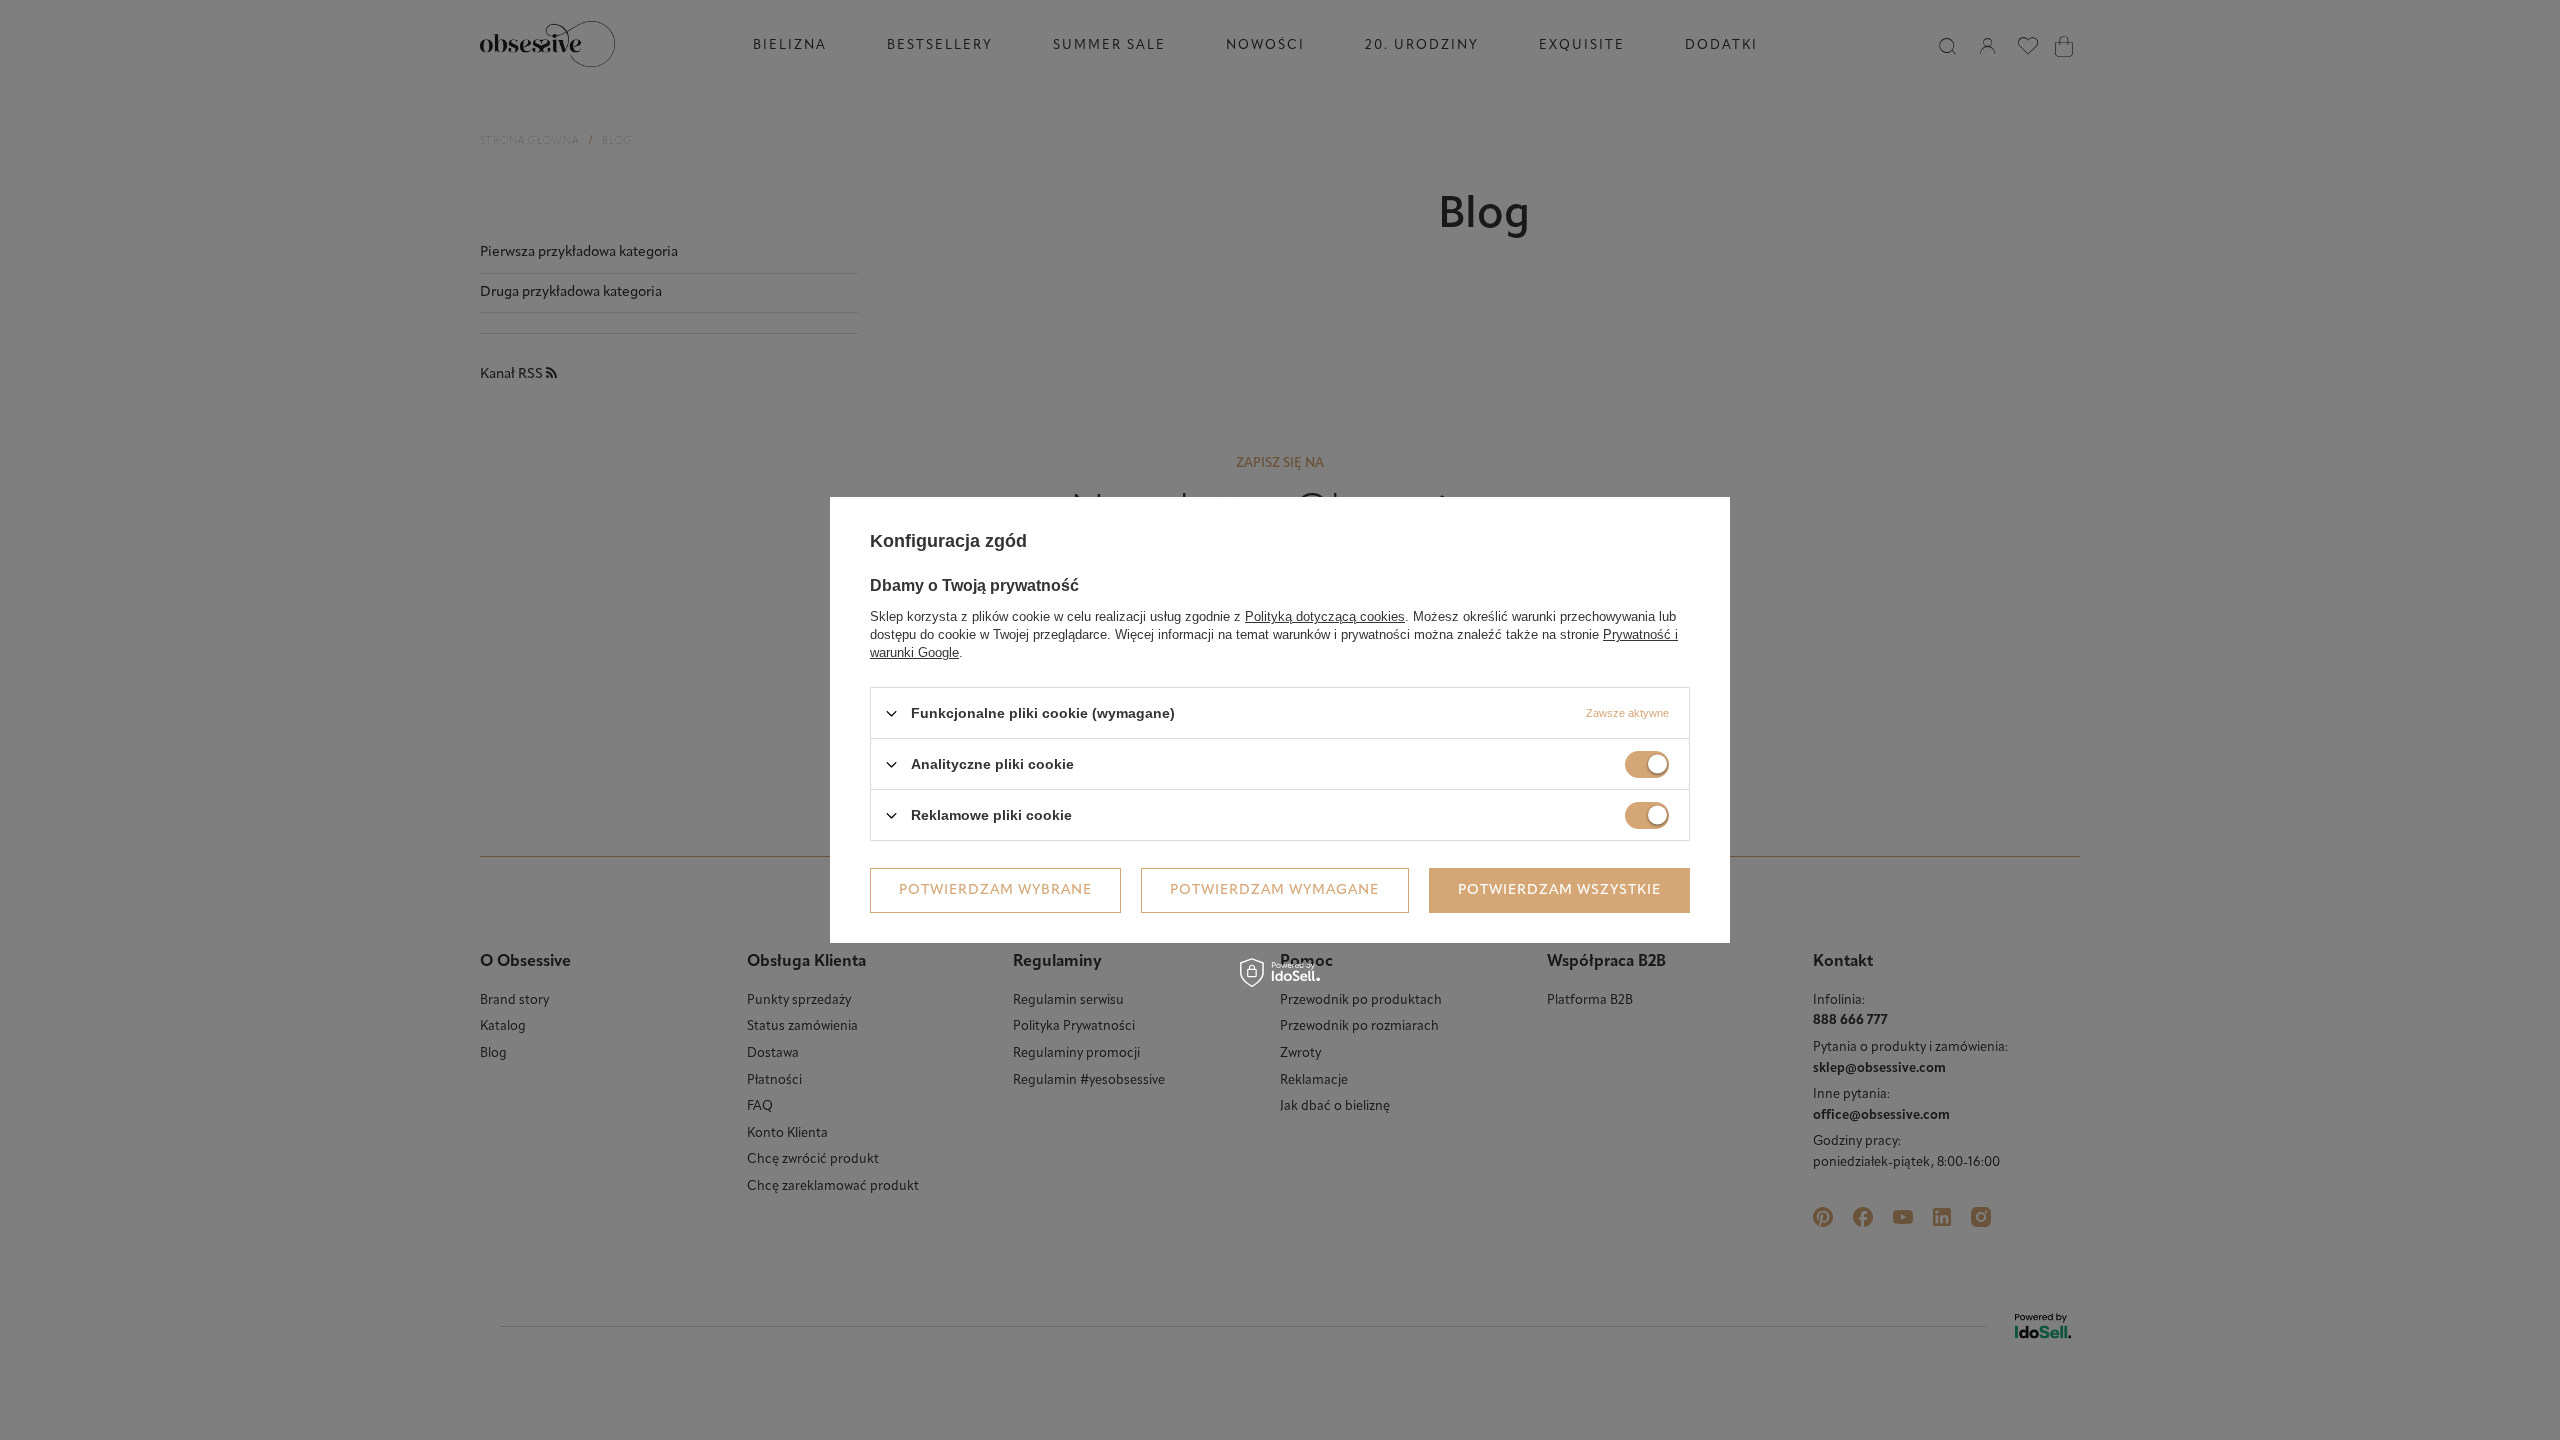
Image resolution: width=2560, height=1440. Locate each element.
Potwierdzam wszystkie (1559, 889)
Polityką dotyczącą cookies (1325, 616)
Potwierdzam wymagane (1274, 889)
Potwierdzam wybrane (995, 889)
